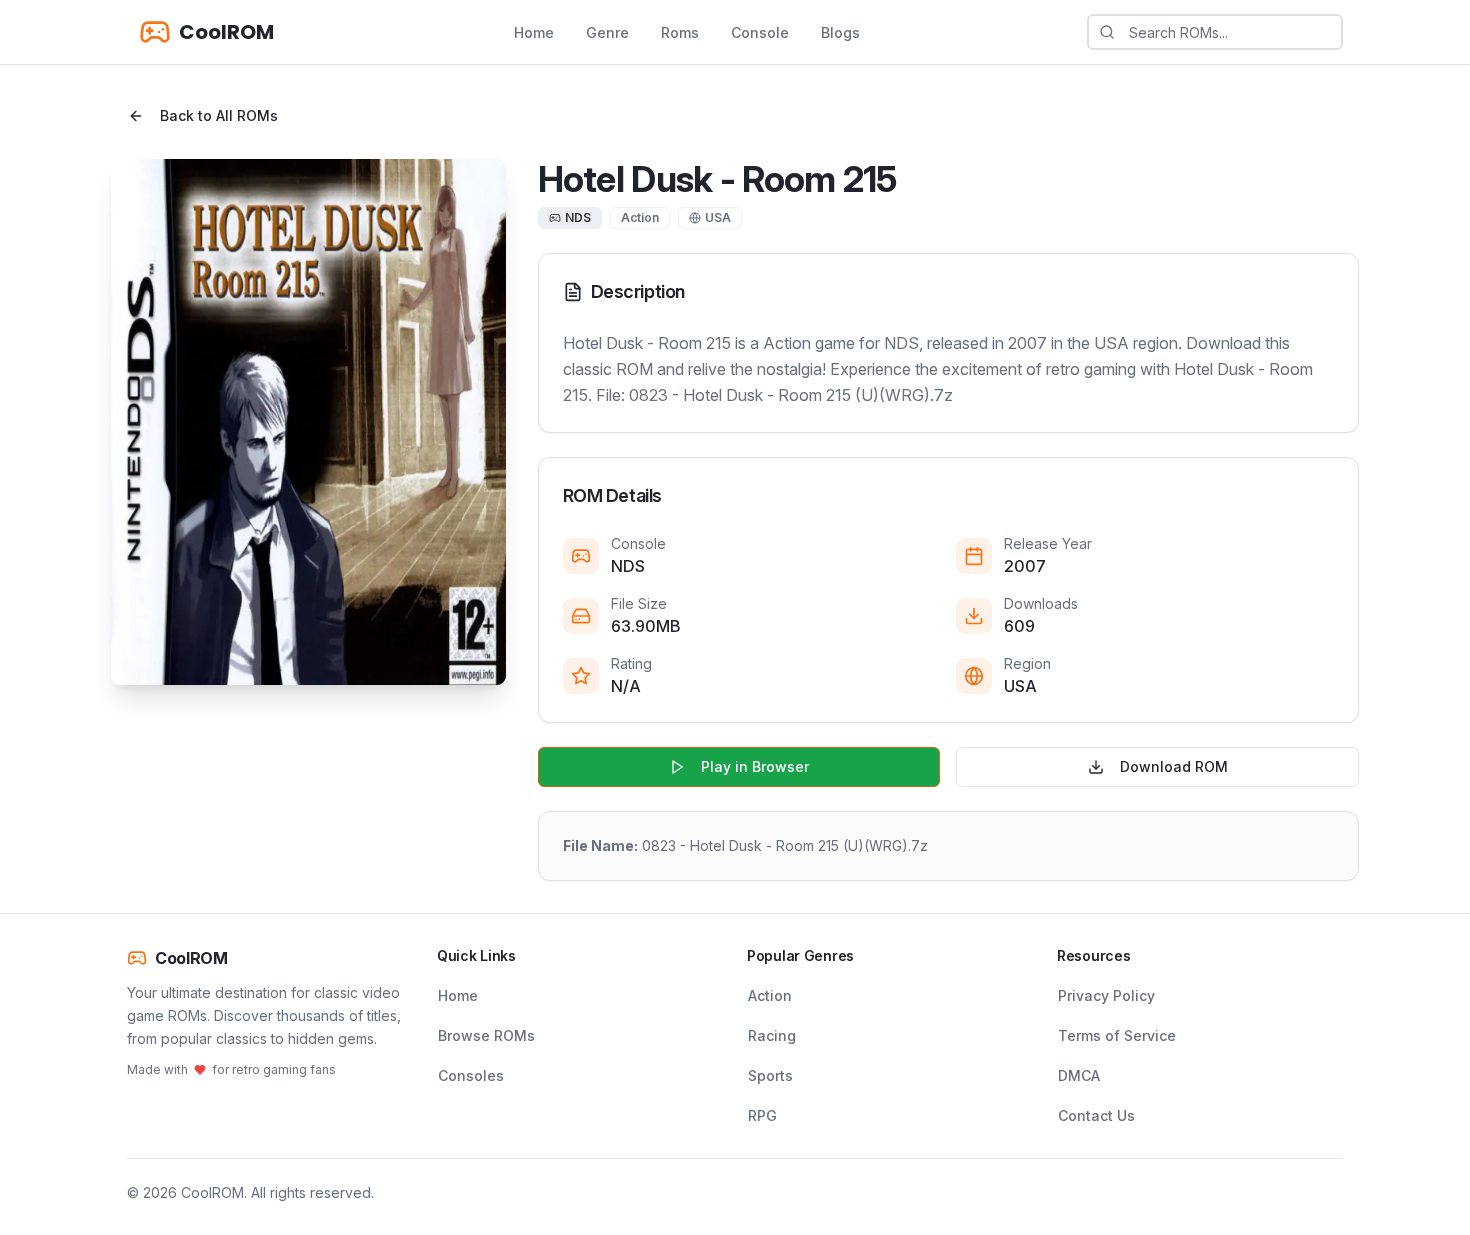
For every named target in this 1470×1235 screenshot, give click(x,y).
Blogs (840, 32)
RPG (762, 1115)
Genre (607, 32)
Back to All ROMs (219, 115)
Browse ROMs (486, 1035)
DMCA (1079, 1075)
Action (770, 995)
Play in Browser (755, 766)
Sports (770, 1075)
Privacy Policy (1106, 995)
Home (534, 32)
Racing (772, 1035)
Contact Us (1096, 1115)
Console (760, 32)
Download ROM (1174, 766)
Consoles (471, 1075)
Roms (680, 32)
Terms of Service (1117, 1035)
